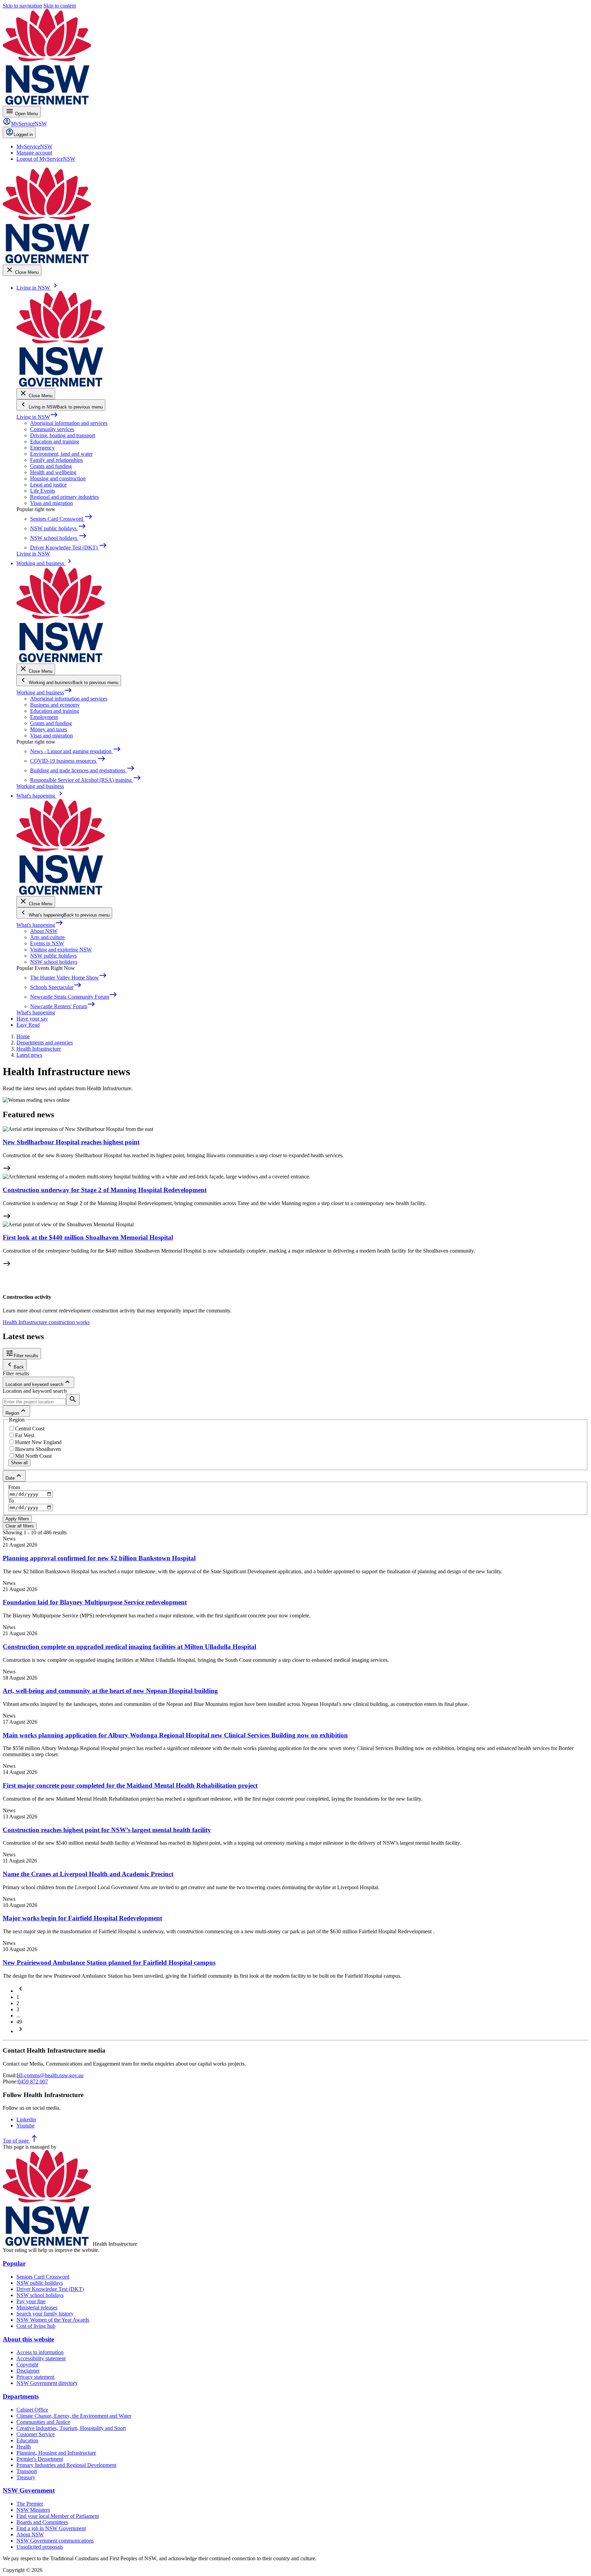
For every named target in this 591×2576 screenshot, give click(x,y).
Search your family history (45, 2314)
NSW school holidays (54, 962)
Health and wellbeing (53, 472)
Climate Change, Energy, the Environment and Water (74, 2416)
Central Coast (30, 1429)
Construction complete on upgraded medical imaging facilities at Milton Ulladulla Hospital (129, 1647)
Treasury (26, 2477)
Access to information (40, 2352)
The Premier (30, 2504)
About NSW (44, 931)
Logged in (23, 135)
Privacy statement (35, 2377)
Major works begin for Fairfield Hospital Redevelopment (82, 1918)
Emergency (42, 448)
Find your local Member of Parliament (58, 2516)
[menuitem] (34, 146)
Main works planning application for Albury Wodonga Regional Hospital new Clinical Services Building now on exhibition (175, 1735)
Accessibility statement (41, 2358)
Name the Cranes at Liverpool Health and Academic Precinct (88, 1874)
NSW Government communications (55, 2541)
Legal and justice (48, 485)
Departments (21, 2396)
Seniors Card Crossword (43, 2277)
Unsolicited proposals (40, 2547)
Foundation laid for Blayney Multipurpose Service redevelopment (95, 1602)
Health (24, 2447)
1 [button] (18, 1997)
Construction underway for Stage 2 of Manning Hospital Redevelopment (105, 1190)
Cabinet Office (32, 2410)
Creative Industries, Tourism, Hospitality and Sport (71, 2428)
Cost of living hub (36, 2326)
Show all (19, 1463)
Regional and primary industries (64, 497)
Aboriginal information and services (69, 423)
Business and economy (55, 705)
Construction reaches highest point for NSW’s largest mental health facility (107, 1830)
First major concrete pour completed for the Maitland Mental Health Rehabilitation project (130, 1785)
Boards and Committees (42, 2522)
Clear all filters (20, 1526)
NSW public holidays (53, 956)
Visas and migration (51, 503)
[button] (21, 1991)
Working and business (44, 692)
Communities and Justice (43, 2422)
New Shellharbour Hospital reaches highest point (71, 1142)
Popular (14, 2263)
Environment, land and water (61, 454)
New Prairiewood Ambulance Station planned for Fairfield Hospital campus (109, 1963)
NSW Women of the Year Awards (53, 2320)
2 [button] (18, 2003)
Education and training (55, 442)
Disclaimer (28, 2371)
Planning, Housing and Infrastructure (56, 2453)
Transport (27, 2471)
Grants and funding (51, 466)
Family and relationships (56, 460)
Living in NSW (37, 417)
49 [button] (19, 2022)
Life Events (43, 491)
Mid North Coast (33, 1456)
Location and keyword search (35, 1391)
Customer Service (36, 2434)
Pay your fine (31, 2301)
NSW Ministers (33, 2510)
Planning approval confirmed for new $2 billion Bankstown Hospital (99, 1558)
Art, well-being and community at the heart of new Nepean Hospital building (110, 1691)
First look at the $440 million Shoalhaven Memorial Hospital (88, 1237)
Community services (52, 429)
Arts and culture (47, 937)
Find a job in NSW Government (51, 2528)
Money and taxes (49, 729)
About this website (28, 2339)
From (14, 1487)
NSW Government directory (47, 2383)
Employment (44, 717)
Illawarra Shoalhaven (38, 1449)
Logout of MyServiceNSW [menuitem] (46, 159)
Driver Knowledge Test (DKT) (50, 2289)
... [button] (18, 2016)
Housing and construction (58, 478)
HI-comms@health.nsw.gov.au (50, 2075)
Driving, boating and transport (63, 435)
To (11, 1501)
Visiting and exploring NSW (61, 950)
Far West (25, 1435)
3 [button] (18, 2009)
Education (27, 2440)
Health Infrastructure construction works (46, 1322)
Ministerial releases (37, 2307)
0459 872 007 (33, 2081)
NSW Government (29, 2490)
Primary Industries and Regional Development (66, 2465)
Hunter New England (38, 1442)
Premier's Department (40, 2459)
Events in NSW (47, 943)
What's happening (40, 925)
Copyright (27, 2365)
